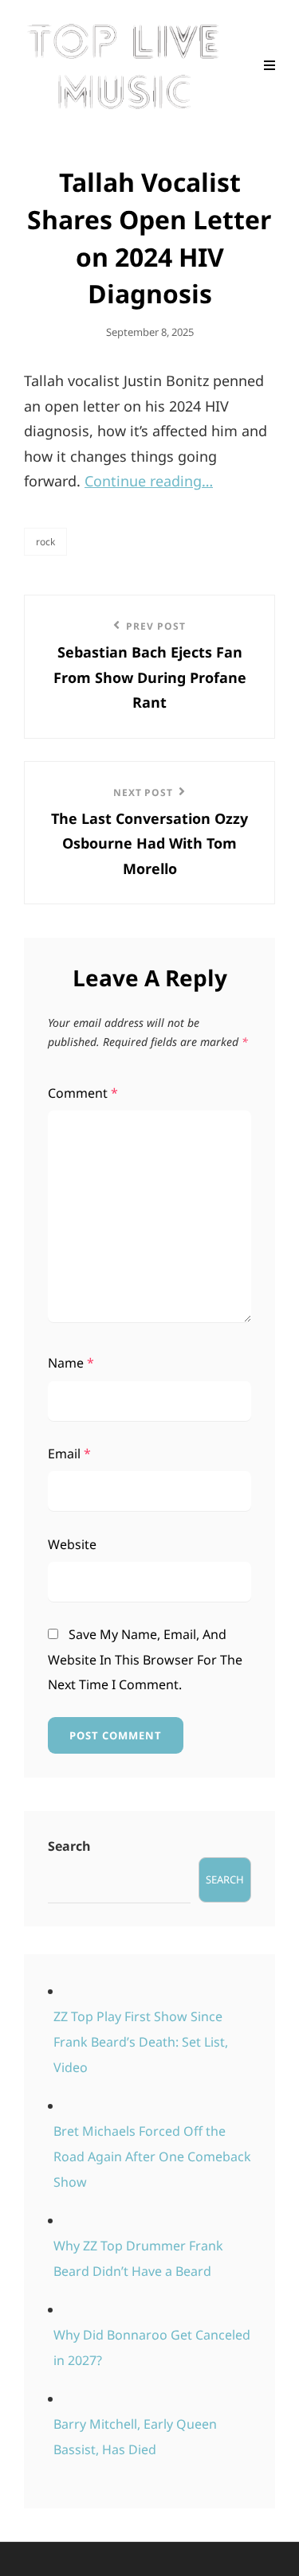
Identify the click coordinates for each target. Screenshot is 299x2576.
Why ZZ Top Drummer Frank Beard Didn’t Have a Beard (138, 2258)
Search (69, 1846)
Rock (45, 542)
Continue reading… (149, 481)
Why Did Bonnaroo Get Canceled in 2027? (152, 2348)
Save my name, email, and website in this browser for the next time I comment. (145, 1659)
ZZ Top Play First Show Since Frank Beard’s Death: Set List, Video (141, 2042)
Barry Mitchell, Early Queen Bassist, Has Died (135, 2437)
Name (71, 1363)
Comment (83, 1093)
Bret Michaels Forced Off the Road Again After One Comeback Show (152, 2156)
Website (72, 1544)
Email (69, 1454)
